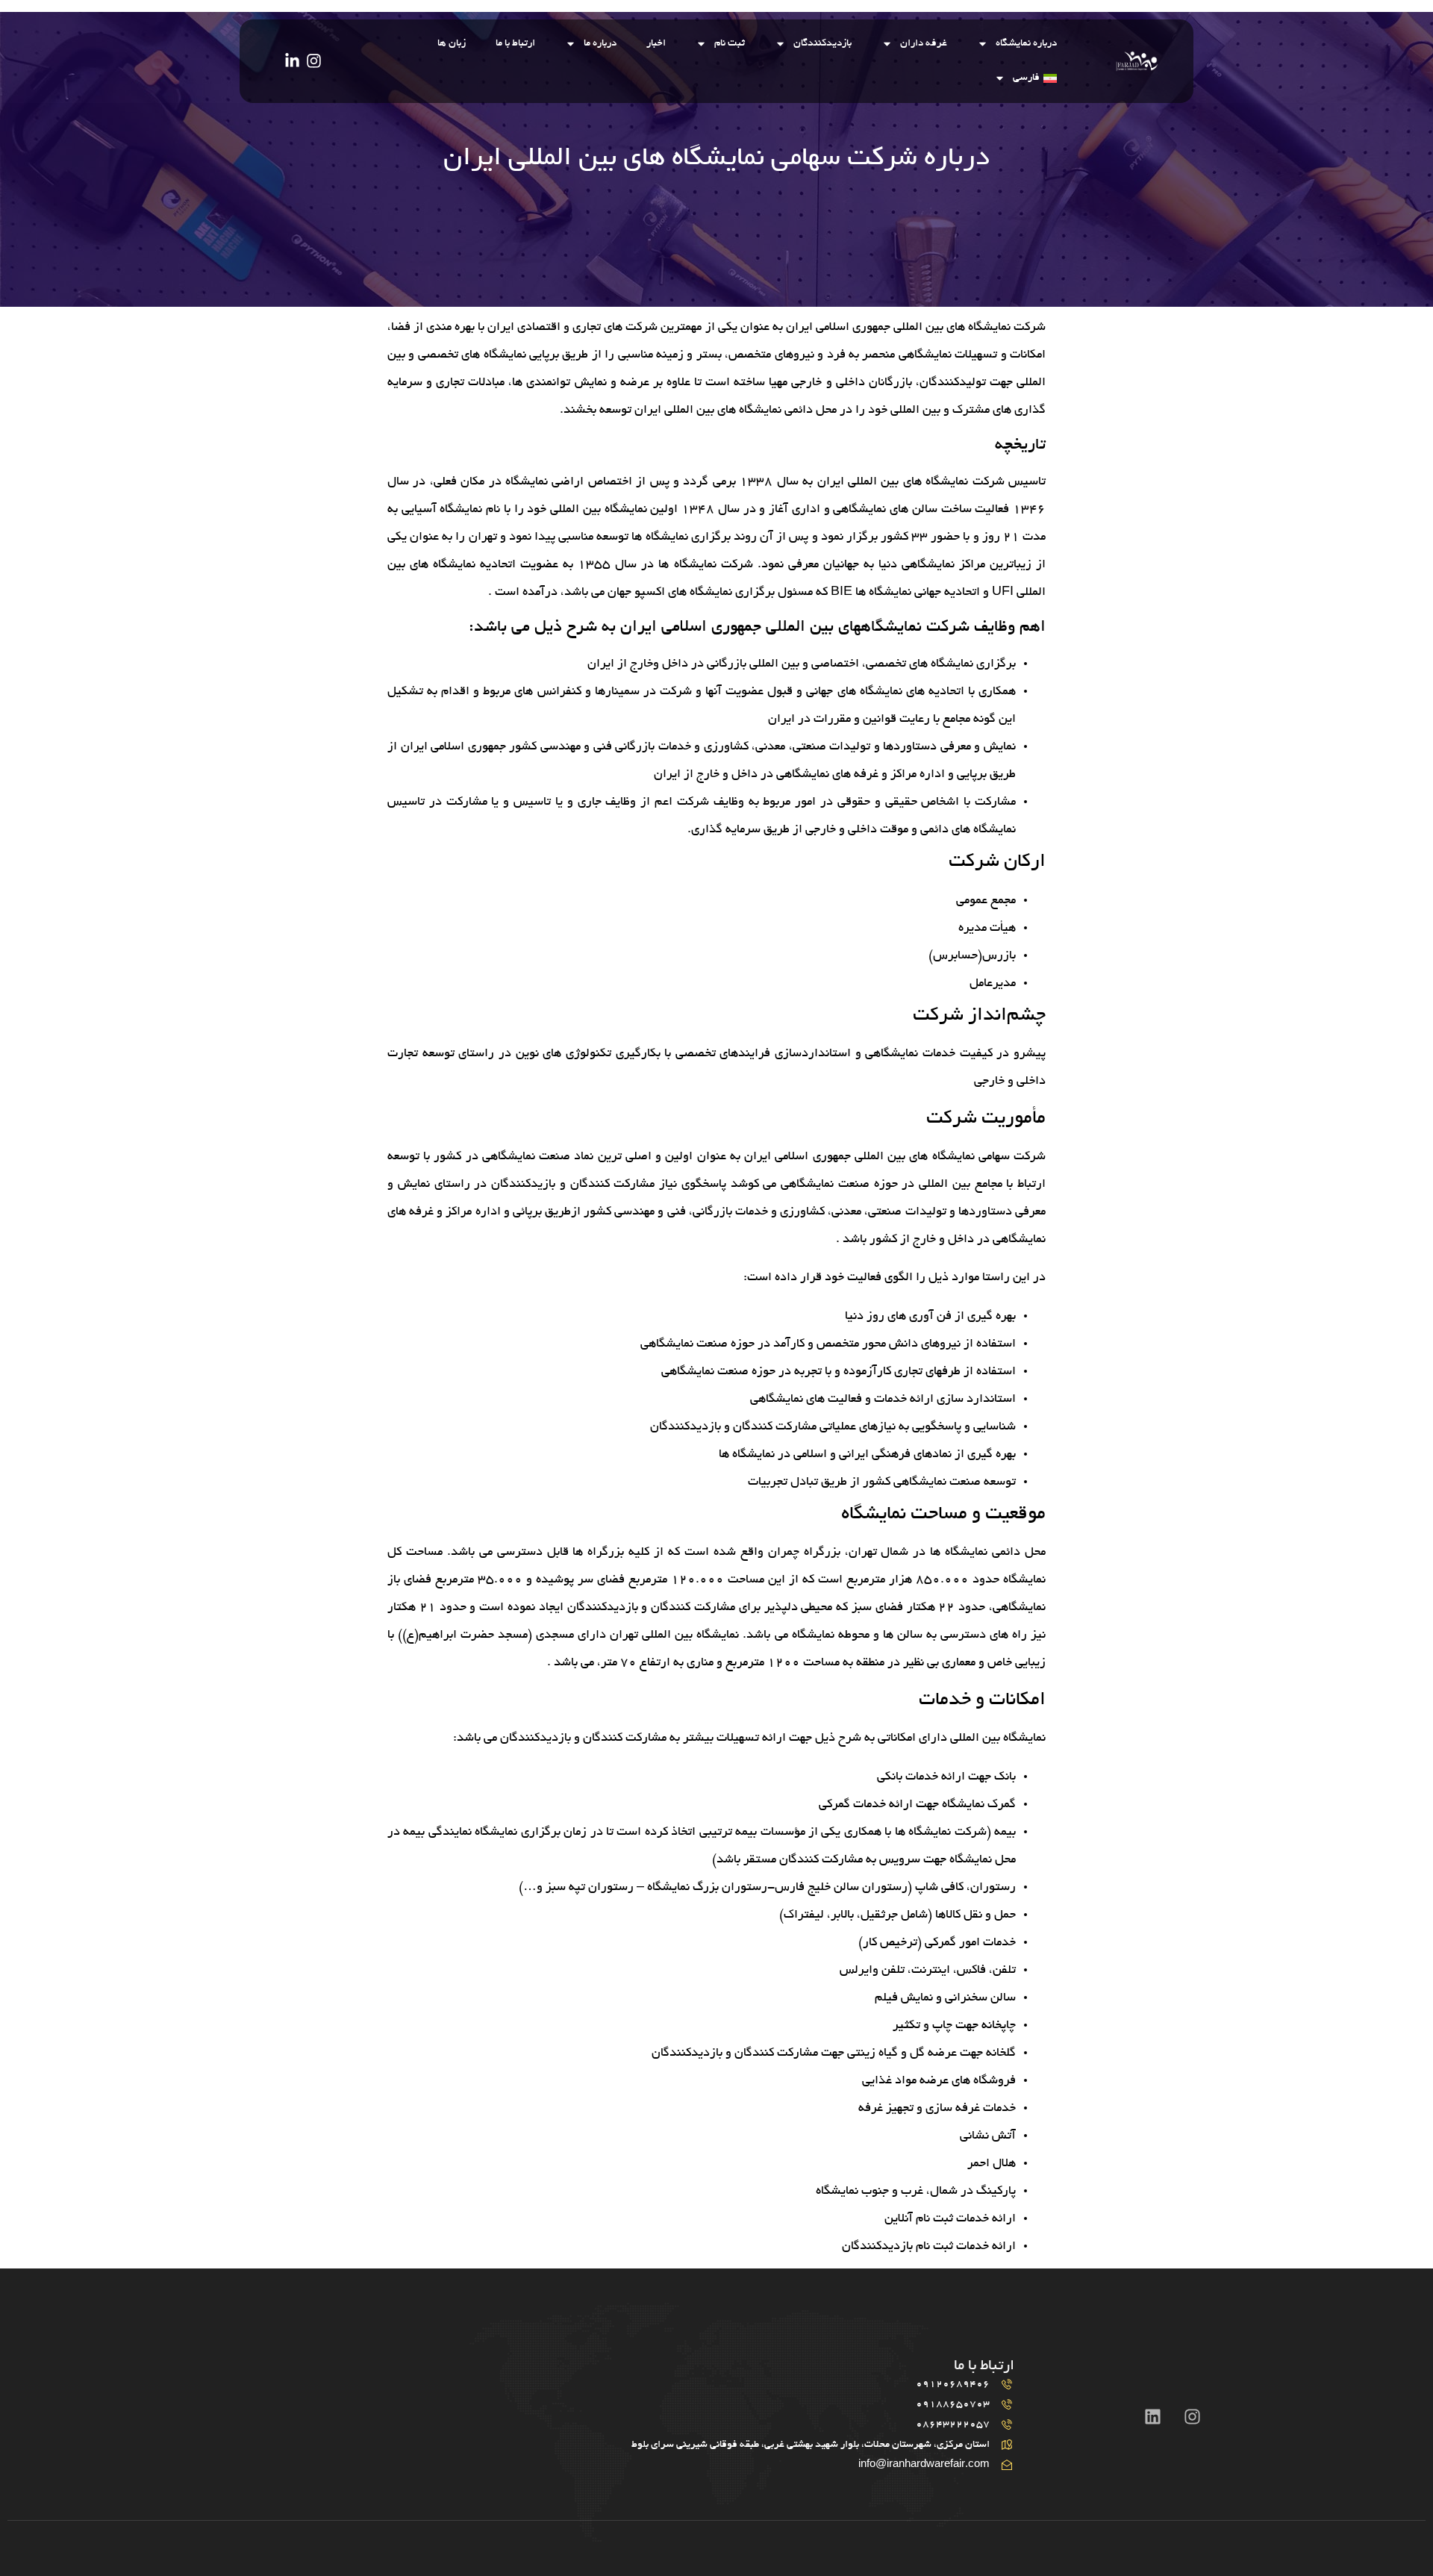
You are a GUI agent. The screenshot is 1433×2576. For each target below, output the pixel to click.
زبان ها (452, 44)
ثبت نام (730, 44)
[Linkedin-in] (292, 61)
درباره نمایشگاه (1026, 44)
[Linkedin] (1153, 2417)
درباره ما (600, 44)
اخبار (656, 44)
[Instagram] (314, 61)
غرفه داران (924, 44)
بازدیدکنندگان (822, 44)
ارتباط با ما (515, 44)
